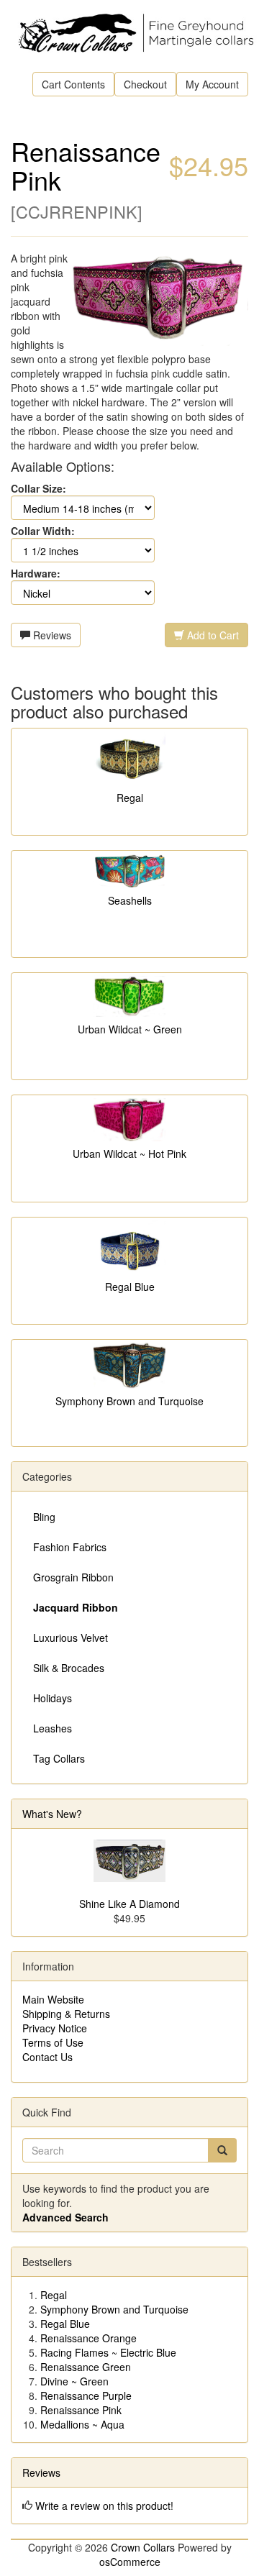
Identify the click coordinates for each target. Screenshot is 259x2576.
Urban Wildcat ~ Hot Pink (129, 1154)
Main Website (53, 1999)
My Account (212, 84)
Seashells (130, 900)
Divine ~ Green (74, 2381)
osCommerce (130, 2562)
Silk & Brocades (69, 1668)
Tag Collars (59, 1758)
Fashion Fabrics (70, 1547)
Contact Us (47, 2057)
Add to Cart (212, 635)
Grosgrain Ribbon (73, 1577)
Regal (130, 798)
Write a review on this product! (104, 2506)
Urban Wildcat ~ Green (130, 1029)
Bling (44, 1517)
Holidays (53, 1698)
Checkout (145, 84)
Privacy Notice (55, 2028)
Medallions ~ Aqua (82, 2424)
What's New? (52, 1814)
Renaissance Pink (81, 2410)
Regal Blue (130, 1287)
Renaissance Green (86, 2367)
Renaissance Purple (86, 2395)
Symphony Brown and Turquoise (129, 1401)
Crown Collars (143, 2547)
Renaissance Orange (88, 2338)
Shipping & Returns (66, 2014)
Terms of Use (53, 2042)
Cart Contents (73, 84)
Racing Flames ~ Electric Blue (108, 2352)
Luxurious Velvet (71, 1638)
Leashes (53, 1728)
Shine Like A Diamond (129, 1904)
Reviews (51, 635)
